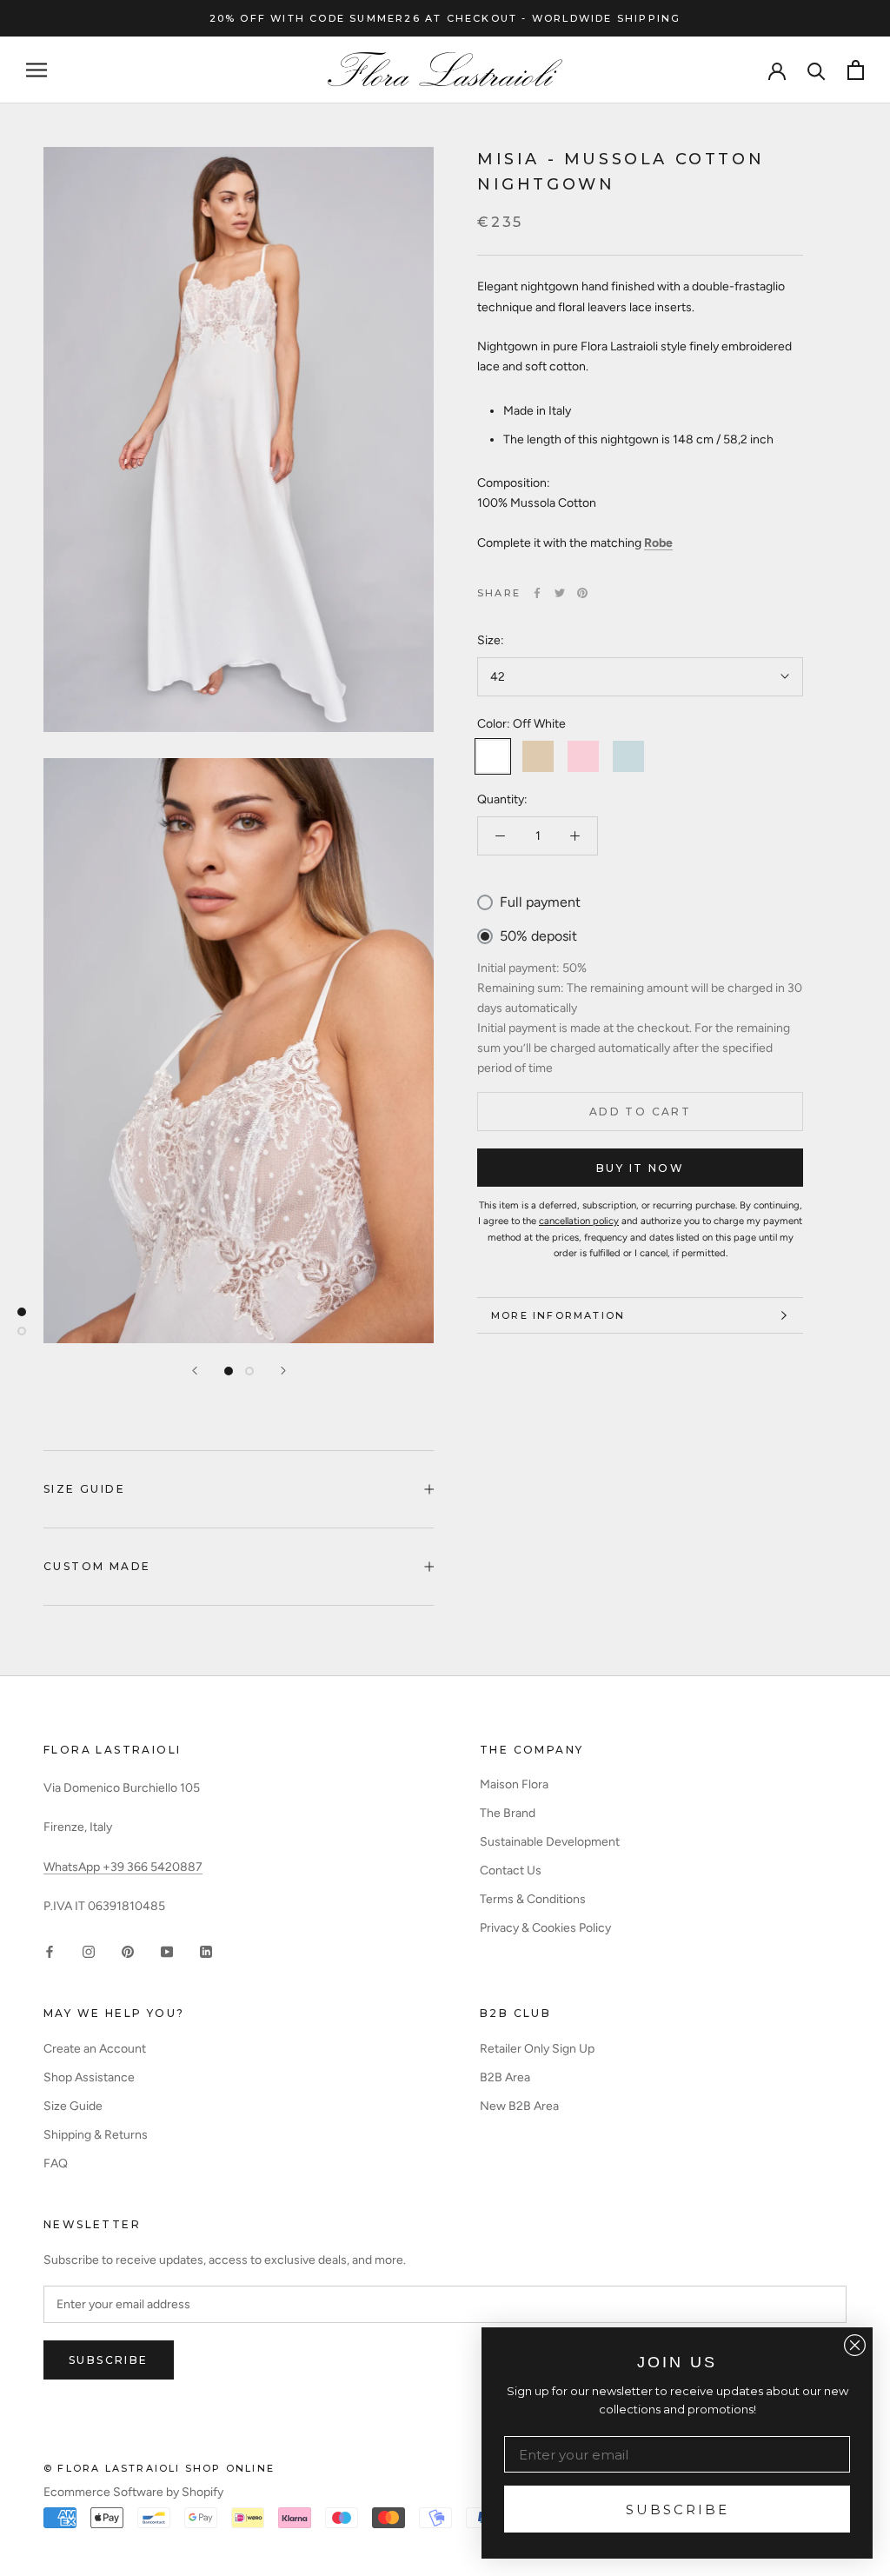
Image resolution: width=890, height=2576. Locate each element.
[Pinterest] (582, 593)
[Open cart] (856, 70)
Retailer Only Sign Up (537, 2049)
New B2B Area (519, 2106)
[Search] (817, 70)
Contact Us (511, 1870)
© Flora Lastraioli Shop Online (159, 2468)
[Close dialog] (855, 2345)
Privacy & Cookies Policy (545, 1928)
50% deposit (538, 936)
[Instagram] (89, 1951)
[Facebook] (537, 593)
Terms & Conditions (533, 1899)
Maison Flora (514, 1784)
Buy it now (640, 1168)
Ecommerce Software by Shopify (133, 2492)
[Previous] (195, 1371)
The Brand (508, 1813)
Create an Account (95, 2049)
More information (558, 1315)
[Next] (283, 1371)
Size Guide (84, 1489)
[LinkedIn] (206, 1951)
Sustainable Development (550, 1842)
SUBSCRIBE (677, 2509)
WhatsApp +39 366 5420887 (123, 1867)
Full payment (540, 902)
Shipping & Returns (96, 2135)
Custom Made (97, 1566)
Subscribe (109, 2360)
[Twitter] (560, 593)
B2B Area (505, 2077)
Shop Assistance (89, 2077)
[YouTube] (167, 1951)
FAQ (56, 2163)
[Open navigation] (37, 70)
